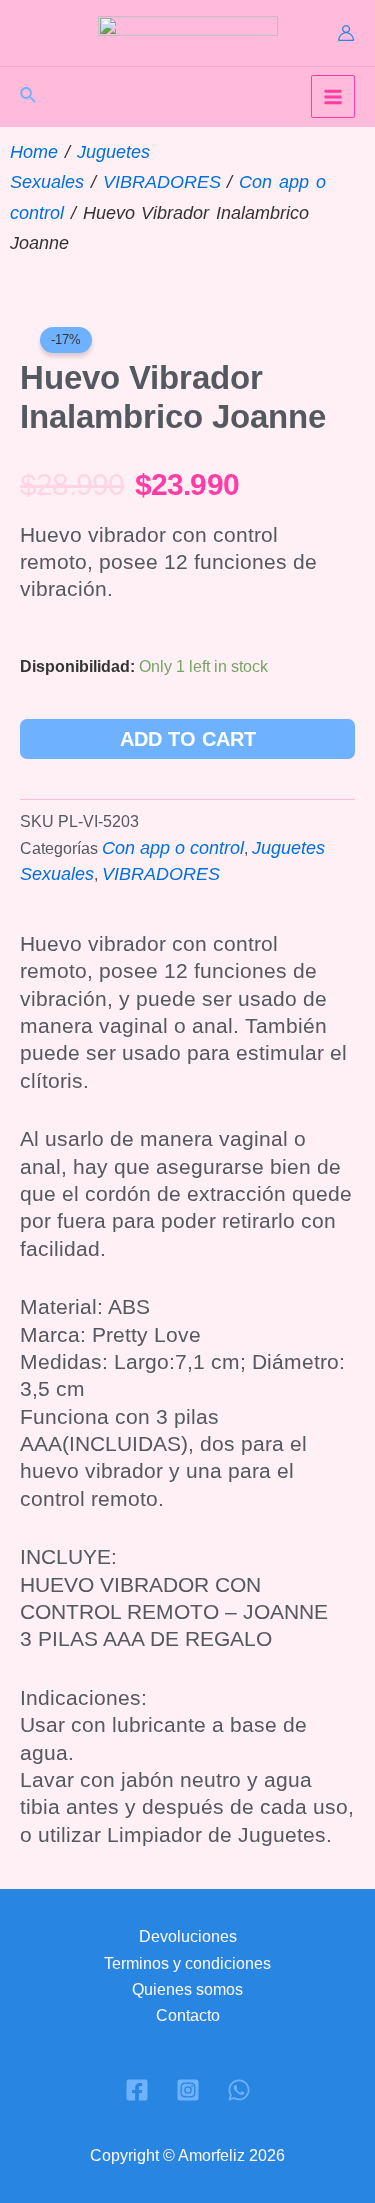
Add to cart (188, 739)
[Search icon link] (29, 98)
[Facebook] (137, 2090)
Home (34, 152)
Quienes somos (187, 1989)
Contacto (188, 2015)
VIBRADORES (162, 182)
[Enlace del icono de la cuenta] (346, 33)
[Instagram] (188, 2090)
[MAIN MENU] (333, 97)
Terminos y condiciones (187, 1963)
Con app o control (173, 848)
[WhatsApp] (239, 2090)
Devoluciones (188, 1936)
